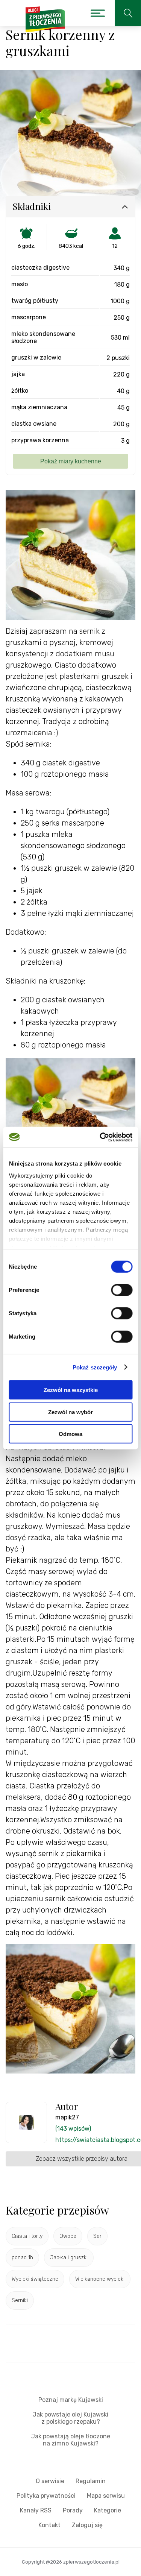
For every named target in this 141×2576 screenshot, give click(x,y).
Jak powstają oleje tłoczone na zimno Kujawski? (71, 2440)
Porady (73, 2510)
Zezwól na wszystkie (71, 1390)
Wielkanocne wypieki (100, 2279)
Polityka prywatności (46, 2496)
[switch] (122, 1290)
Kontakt (49, 2525)
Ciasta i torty (27, 2236)
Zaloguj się (87, 2525)
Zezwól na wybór (70, 1412)
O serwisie (50, 2481)
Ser (97, 2236)
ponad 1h (22, 2258)
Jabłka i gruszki (69, 2258)
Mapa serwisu (106, 2496)
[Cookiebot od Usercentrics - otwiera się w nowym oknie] (100, 1137)
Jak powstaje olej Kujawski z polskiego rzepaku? (70, 2418)
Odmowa (70, 1434)
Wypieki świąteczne (35, 2279)
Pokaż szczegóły (95, 1367)
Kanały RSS (36, 2510)
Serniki (20, 2300)
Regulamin (91, 2481)
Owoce (68, 2236)
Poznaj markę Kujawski (71, 2400)
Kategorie (108, 2510)
